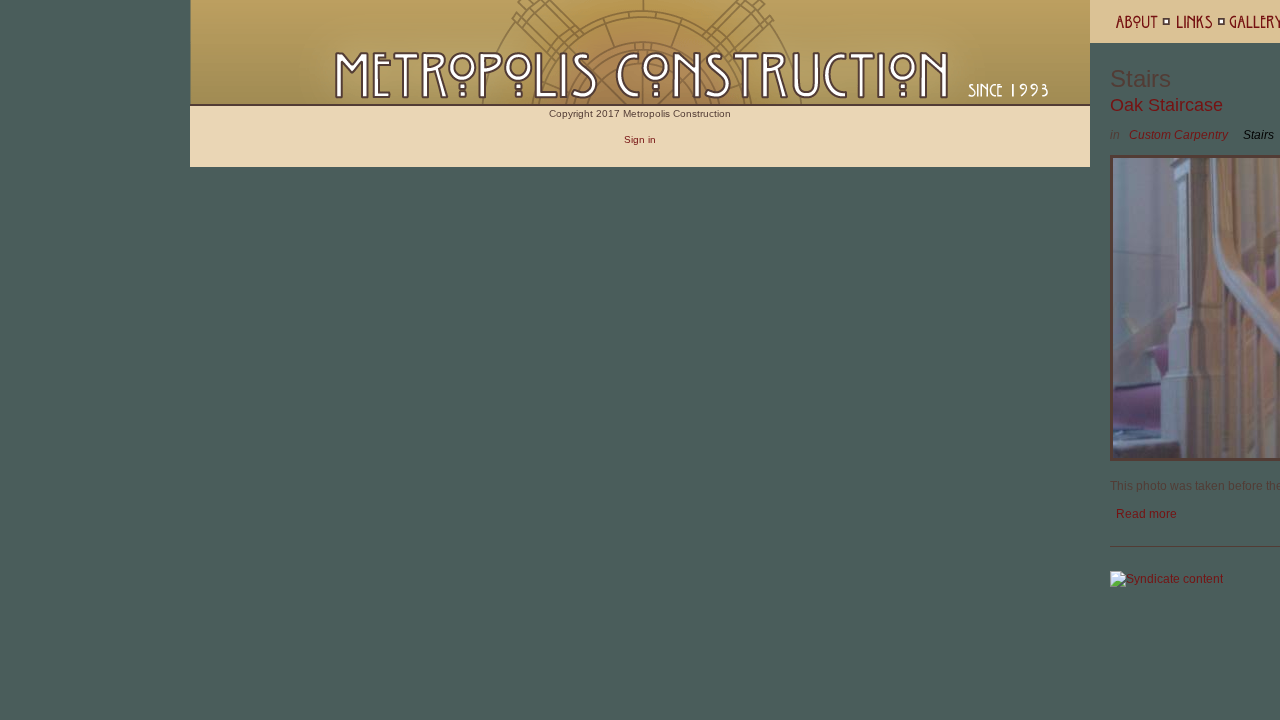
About (1144, 22)
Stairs (1258, 135)
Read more (1146, 514)
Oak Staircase (1166, 105)
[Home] (640, 102)
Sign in (640, 139)
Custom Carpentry (1178, 135)
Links (1200, 22)
